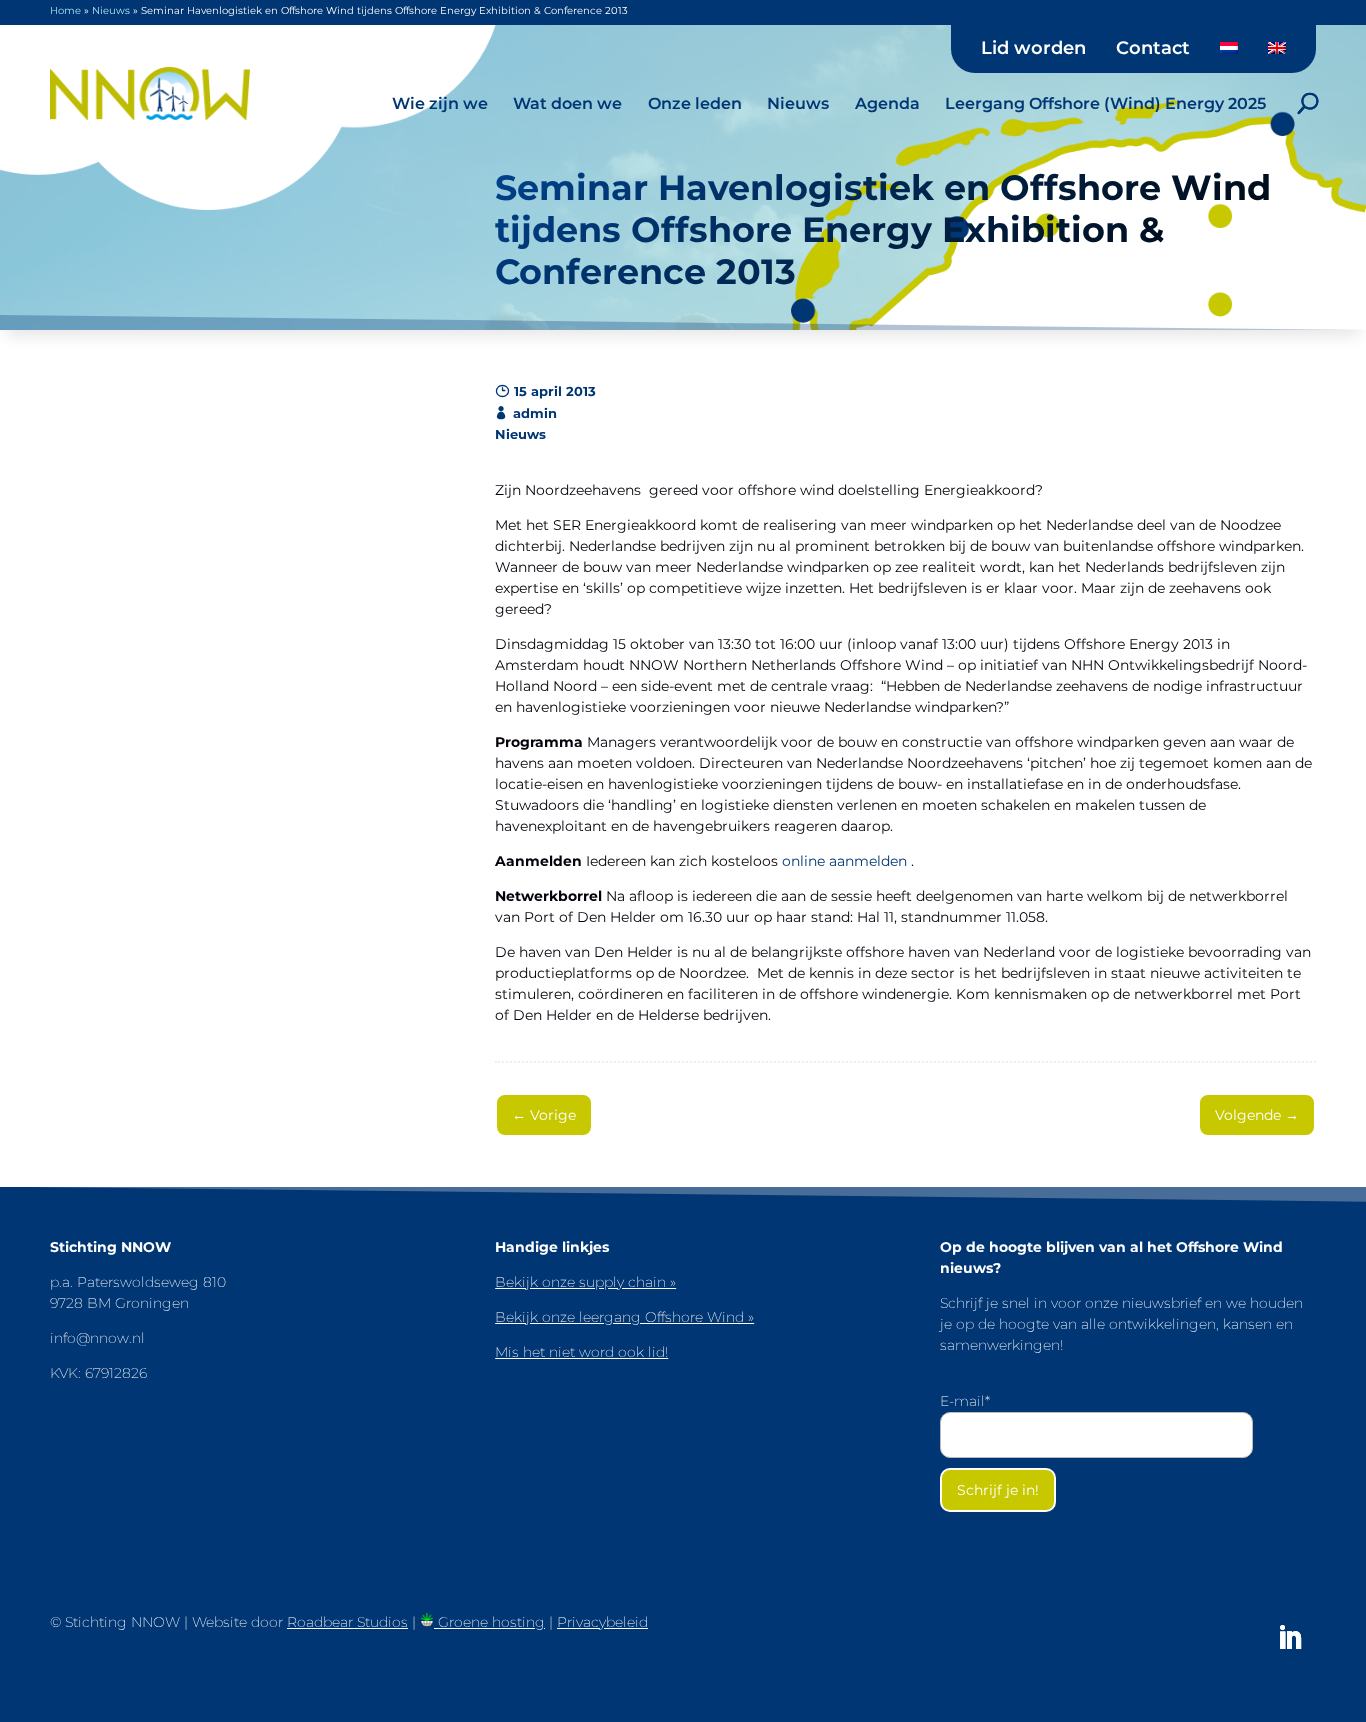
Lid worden (1033, 49)
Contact (1153, 49)
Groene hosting (489, 1622)
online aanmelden (846, 861)
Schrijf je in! (998, 1490)
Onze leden (695, 103)
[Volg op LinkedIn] (1290, 1638)
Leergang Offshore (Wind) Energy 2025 (1105, 103)
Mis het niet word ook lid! (581, 1352)
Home (65, 10)
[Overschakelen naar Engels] (1277, 55)
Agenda (887, 103)
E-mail (965, 1401)
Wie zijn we (440, 103)
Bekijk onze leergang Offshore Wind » (624, 1317)
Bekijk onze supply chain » (585, 1282)
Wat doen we (567, 103)
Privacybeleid (602, 1622)
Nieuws (798, 103)
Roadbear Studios (347, 1622)
